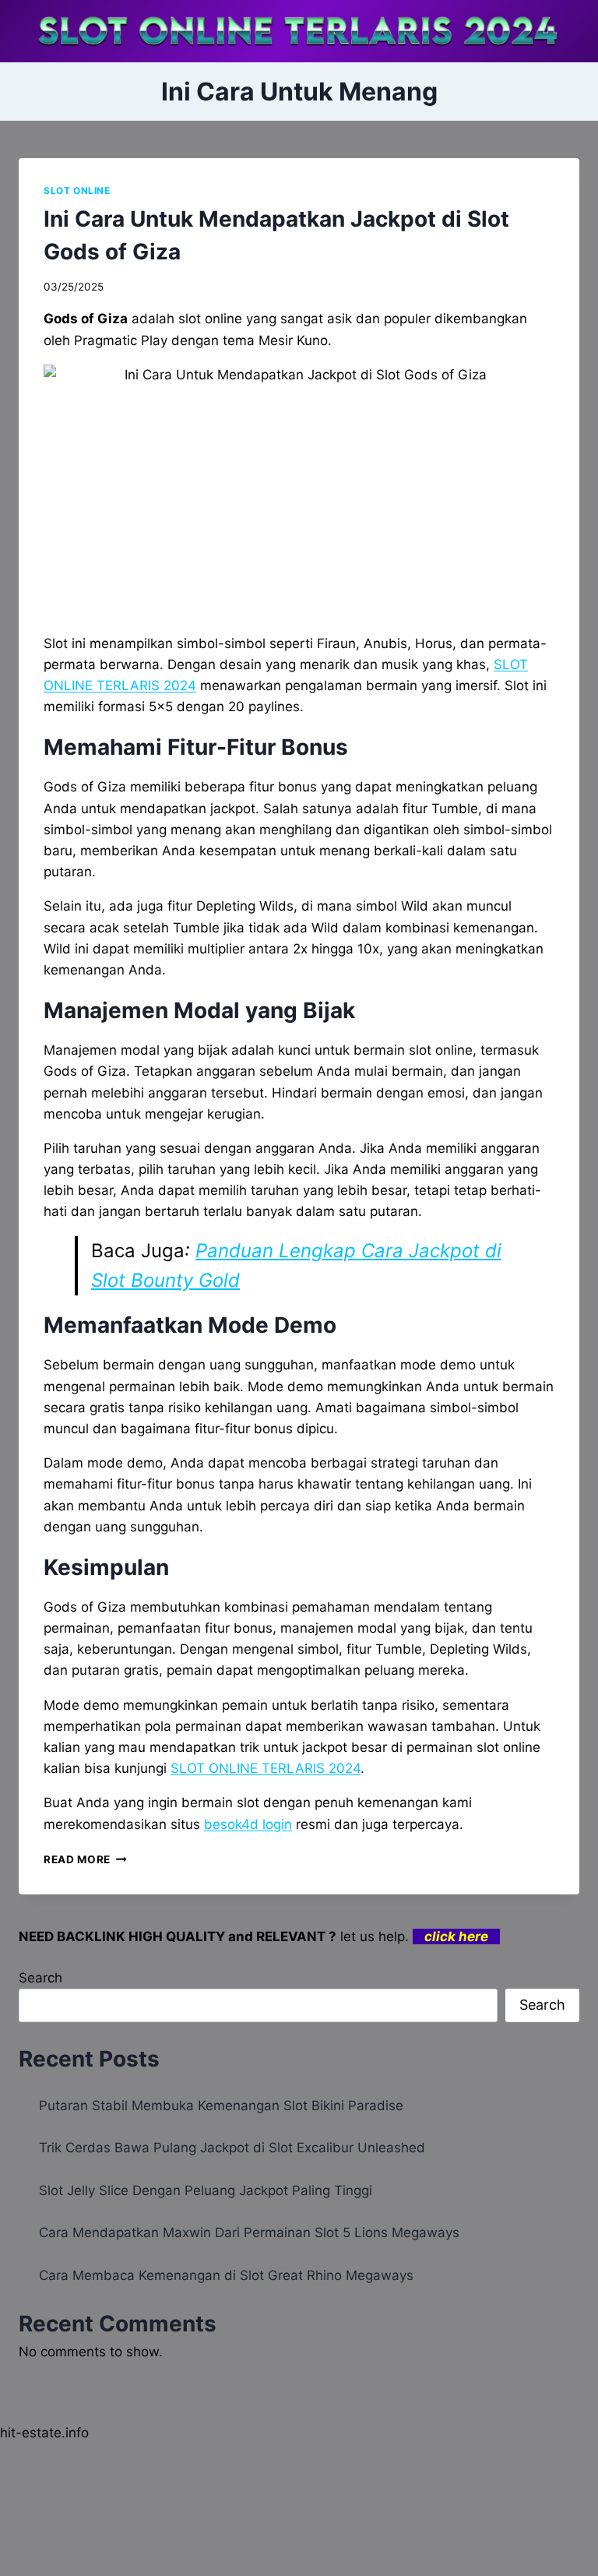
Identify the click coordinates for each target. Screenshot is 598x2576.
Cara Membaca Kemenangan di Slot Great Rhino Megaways (226, 2275)
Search (40, 1978)
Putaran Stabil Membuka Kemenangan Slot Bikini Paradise (221, 2106)
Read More (85, 1859)
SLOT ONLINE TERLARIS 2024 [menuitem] (266, 1768)
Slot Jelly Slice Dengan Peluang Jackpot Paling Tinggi (206, 2190)
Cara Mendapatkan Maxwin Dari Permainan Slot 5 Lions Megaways (249, 2232)
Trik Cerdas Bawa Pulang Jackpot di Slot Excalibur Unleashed (232, 2148)
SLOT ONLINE (77, 190)
